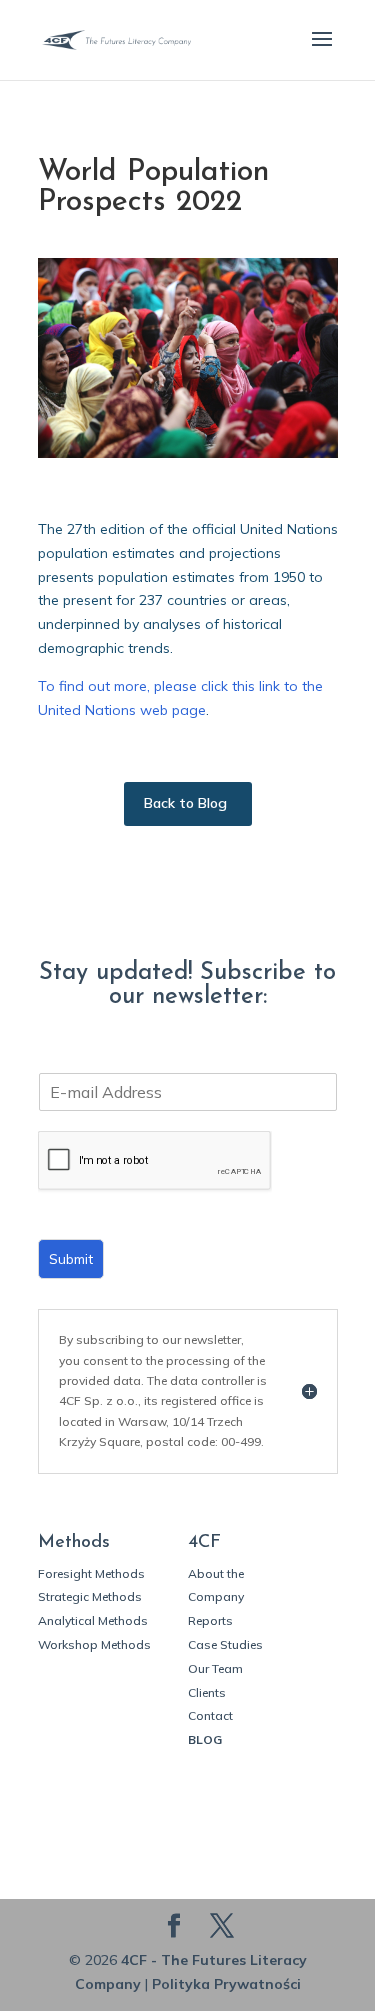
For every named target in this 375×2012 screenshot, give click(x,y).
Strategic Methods (90, 1596)
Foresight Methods (91, 1573)
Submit (71, 1259)
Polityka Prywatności (226, 1984)
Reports (210, 1620)
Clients (207, 1692)
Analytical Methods (93, 1620)
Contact (210, 1715)
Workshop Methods (94, 1644)
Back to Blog (185, 803)
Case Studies (225, 1644)
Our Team (215, 1668)
